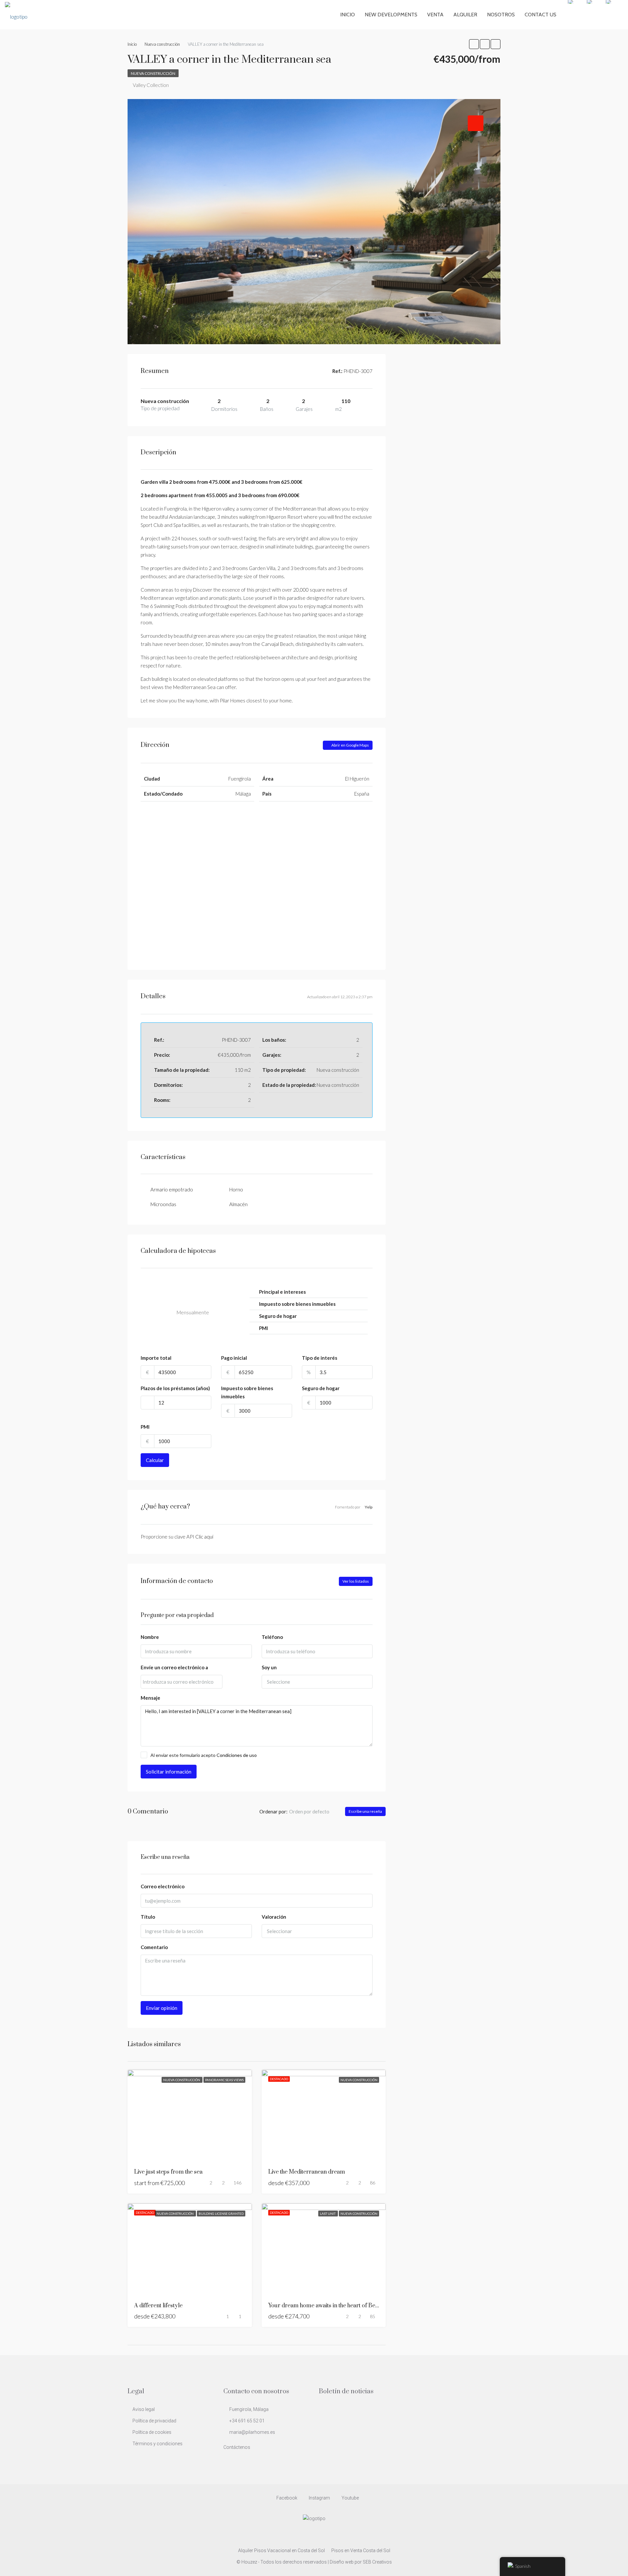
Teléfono (272, 1637)
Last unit (328, 2214)
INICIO (348, 15)
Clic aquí (204, 1537)
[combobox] (317, 1682)
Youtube (350, 2498)
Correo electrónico (163, 1886)
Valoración (274, 1917)
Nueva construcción (153, 73)
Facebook (287, 2498)
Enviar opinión (162, 2008)
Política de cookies (152, 2432)
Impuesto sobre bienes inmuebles (247, 1392)
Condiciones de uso (237, 1755)
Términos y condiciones (157, 2444)
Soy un (269, 1667)
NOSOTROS (501, 15)
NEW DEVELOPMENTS (391, 15)
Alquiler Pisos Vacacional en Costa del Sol (281, 2551)
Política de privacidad (154, 2421)
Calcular (155, 1460)
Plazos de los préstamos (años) (175, 1388)
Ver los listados (356, 1581)
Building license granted (221, 2214)
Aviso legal (144, 2409)
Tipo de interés (320, 1358)
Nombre (150, 1637)
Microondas (163, 1204)
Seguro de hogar (321, 1388)
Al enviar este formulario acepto (204, 1755)
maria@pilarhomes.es (252, 2432)
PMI (145, 1427)
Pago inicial (234, 1358)
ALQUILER (465, 15)
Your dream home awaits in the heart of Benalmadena (336, 2306)
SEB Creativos (377, 2562)
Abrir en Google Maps (350, 745)
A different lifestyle (158, 2306)
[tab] (476, 123)
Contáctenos (237, 2447)
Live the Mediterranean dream (307, 2172)
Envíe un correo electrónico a (174, 1667)
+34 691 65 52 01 (247, 2421)
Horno (236, 1189)
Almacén (238, 1204)
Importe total (156, 1358)
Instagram (319, 2498)
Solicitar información (169, 1772)
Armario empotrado (172, 1189)
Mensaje (150, 1698)
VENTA (435, 15)
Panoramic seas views (224, 2080)
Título (148, 1917)
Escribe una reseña (365, 1811)
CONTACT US (541, 15)
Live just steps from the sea (168, 2172)
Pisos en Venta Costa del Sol (361, 2551)
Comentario (154, 1947)
